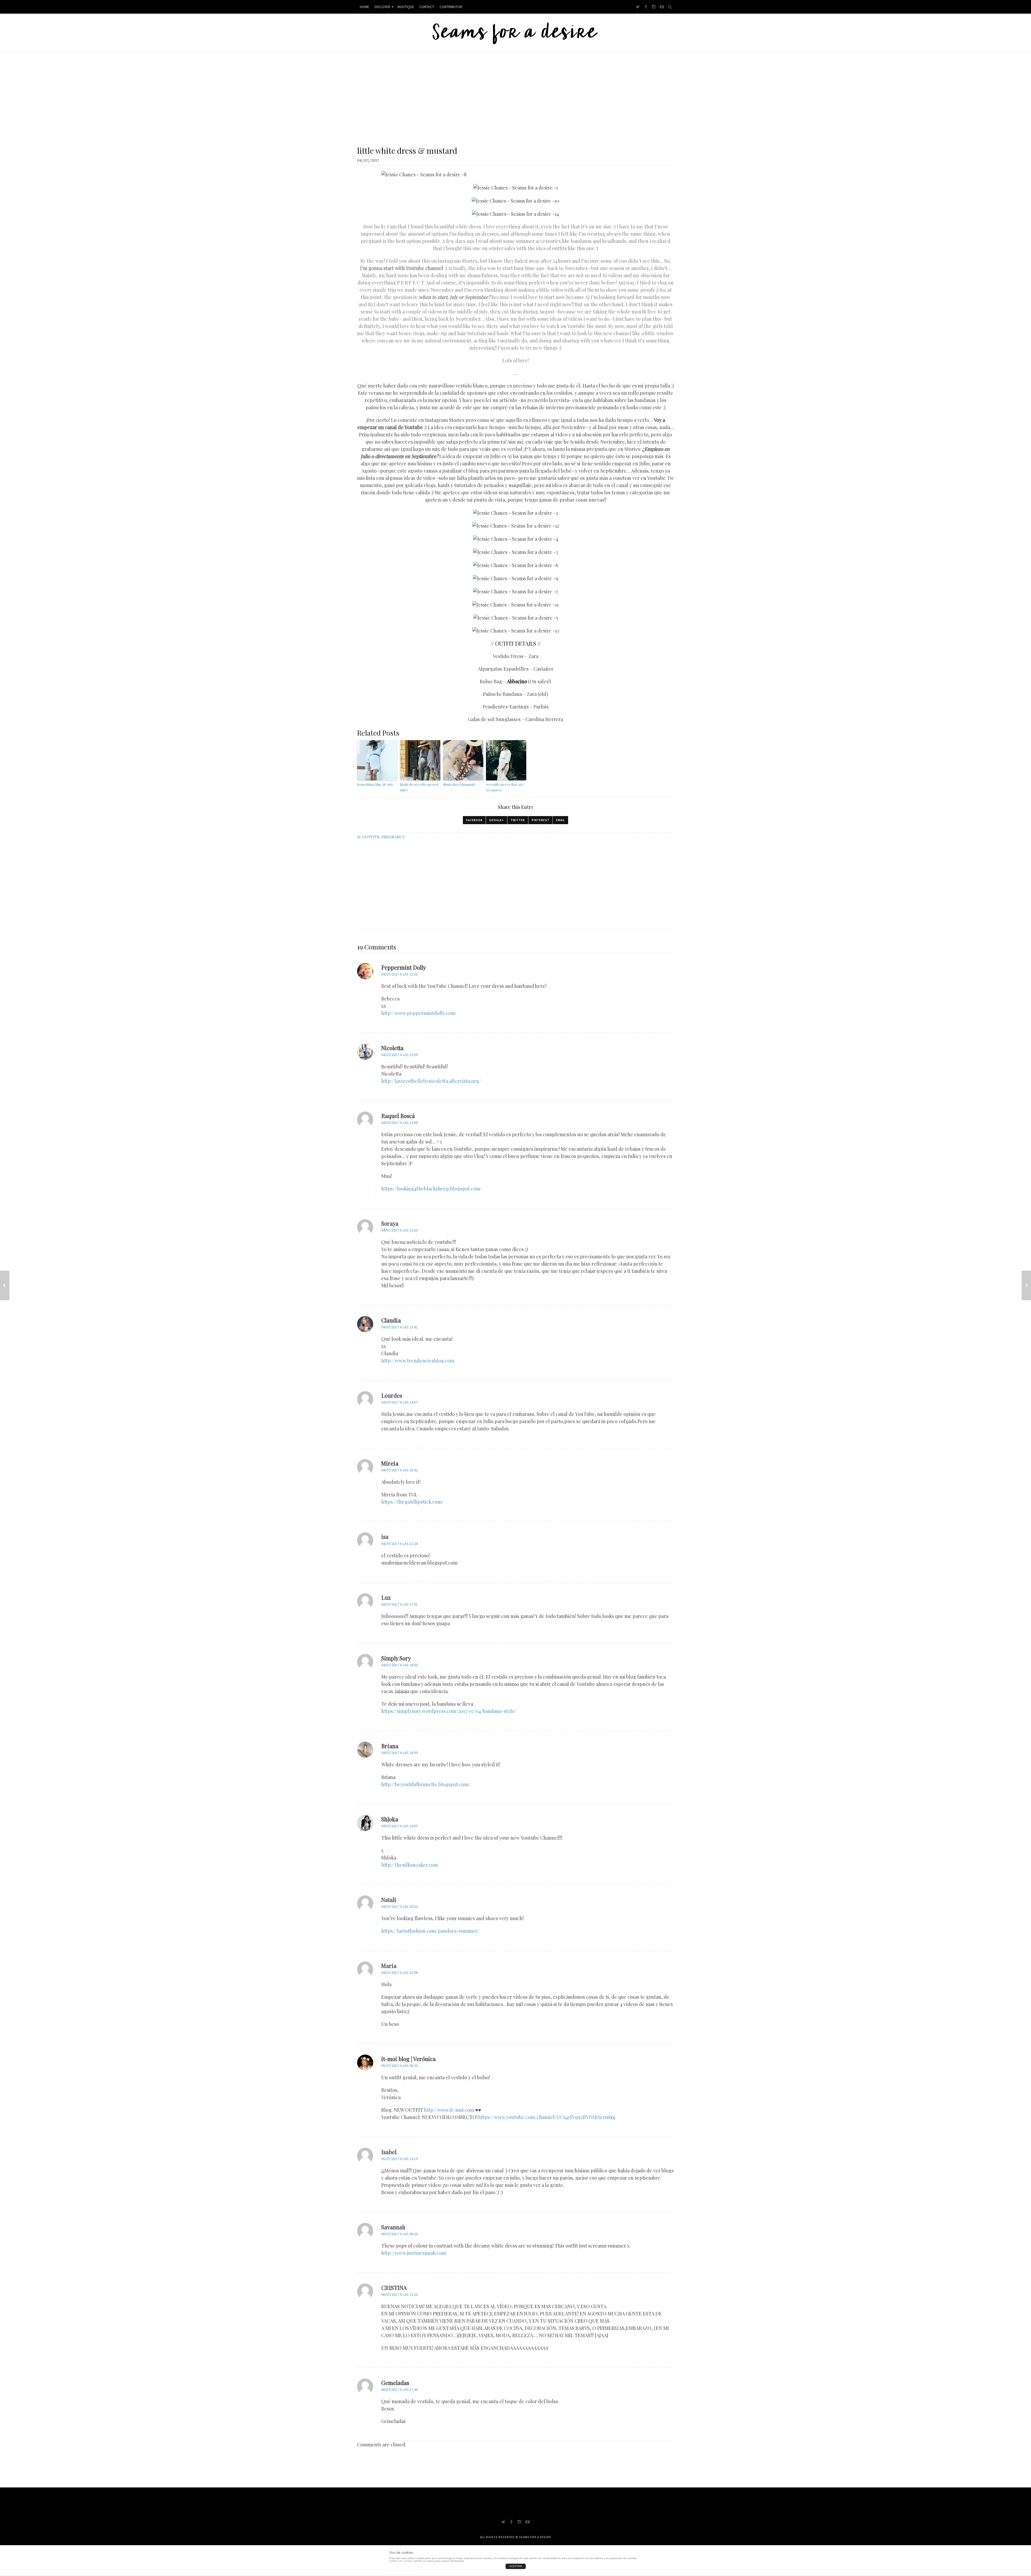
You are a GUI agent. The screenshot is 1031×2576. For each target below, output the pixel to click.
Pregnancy (393, 837)
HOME (364, 7)
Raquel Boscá (398, 1116)
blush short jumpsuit (459, 784)
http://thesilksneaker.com (410, 1865)
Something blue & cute (375, 784)
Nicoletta (392, 1048)
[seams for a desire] (515, 32)
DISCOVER (382, 7)
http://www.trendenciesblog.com (418, 1361)
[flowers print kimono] (1026, 1285)
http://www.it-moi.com (449, 2110)
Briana (390, 1746)
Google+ (497, 820)
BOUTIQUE (406, 7)
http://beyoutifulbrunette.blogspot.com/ (426, 1784)
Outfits (371, 837)
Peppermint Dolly (404, 967)
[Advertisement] (515, 92)
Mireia (390, 1463)
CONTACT (427, 7)
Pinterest (540, 820)
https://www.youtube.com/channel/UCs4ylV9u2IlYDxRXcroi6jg (547, 2117)
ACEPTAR (516, 2566)
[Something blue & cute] (5, 1285)
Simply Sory (396, 1658)
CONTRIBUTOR (451, 7)
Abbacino (517, 681)
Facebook (474, 820)
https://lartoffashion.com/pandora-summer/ (430, 1931)
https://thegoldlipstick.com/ (412, 1502)
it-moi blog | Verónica (409, 2059)
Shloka (390, 1819)
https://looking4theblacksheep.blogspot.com (431, 1189)
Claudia (391, 1320)
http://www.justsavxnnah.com (414, 2253)
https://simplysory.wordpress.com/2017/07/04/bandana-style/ (449, 1711)
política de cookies (401, 2561)
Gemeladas (395, 2383)
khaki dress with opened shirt (419, 787)
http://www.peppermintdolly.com (418, 1013)
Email (560, 820)
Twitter (518, 820)
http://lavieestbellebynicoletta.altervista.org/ (431, 1081)
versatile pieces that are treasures (505, 787)
